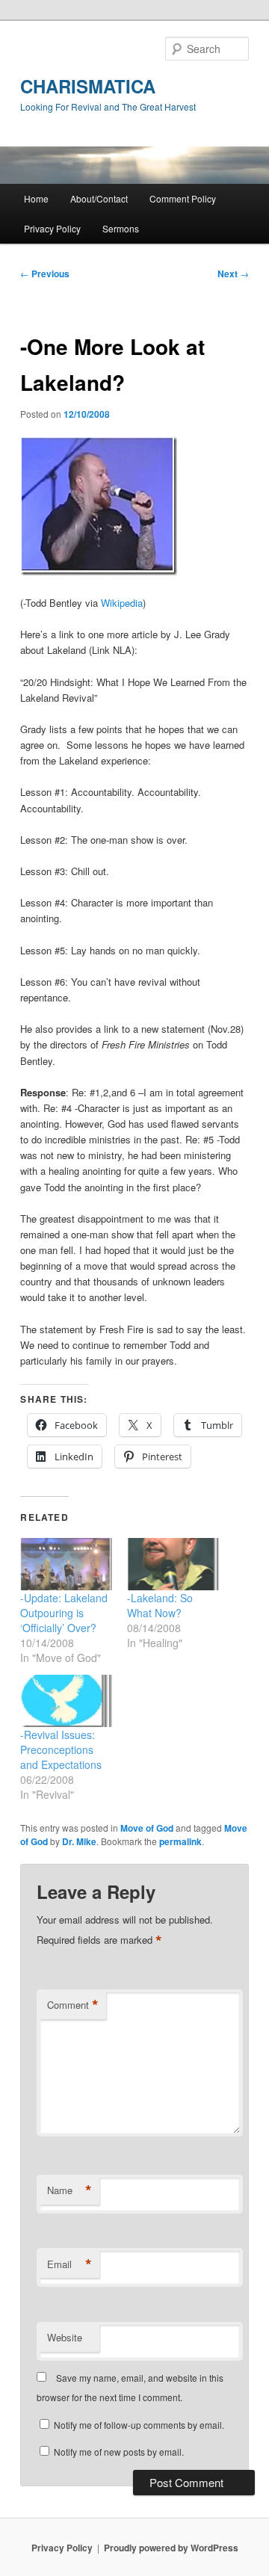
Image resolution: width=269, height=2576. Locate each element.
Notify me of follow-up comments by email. (139, 2425)
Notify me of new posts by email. (119, 2452)
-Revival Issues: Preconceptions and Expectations (61, 1749)
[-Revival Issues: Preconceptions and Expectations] (66, 1701)
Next (233, 274)
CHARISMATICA (88, 86)
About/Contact (99, 198)
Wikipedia (122, 603)
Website (65, 2337)
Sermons (121, 228)
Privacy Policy (52, 228)
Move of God (147, 1828)
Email (69, 2264)
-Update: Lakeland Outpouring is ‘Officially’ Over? (64, 1613)
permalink (180, 1841)
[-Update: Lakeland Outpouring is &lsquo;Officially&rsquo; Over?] (66, 1564)
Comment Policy (183, 198)
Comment (73, 2005)
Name (69, 2190)
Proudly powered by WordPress (171, 2548)
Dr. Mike (79, 1841)
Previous (45, 274)
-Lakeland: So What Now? (160, 1605)
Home (36, 198)
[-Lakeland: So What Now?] (173, 1564)
